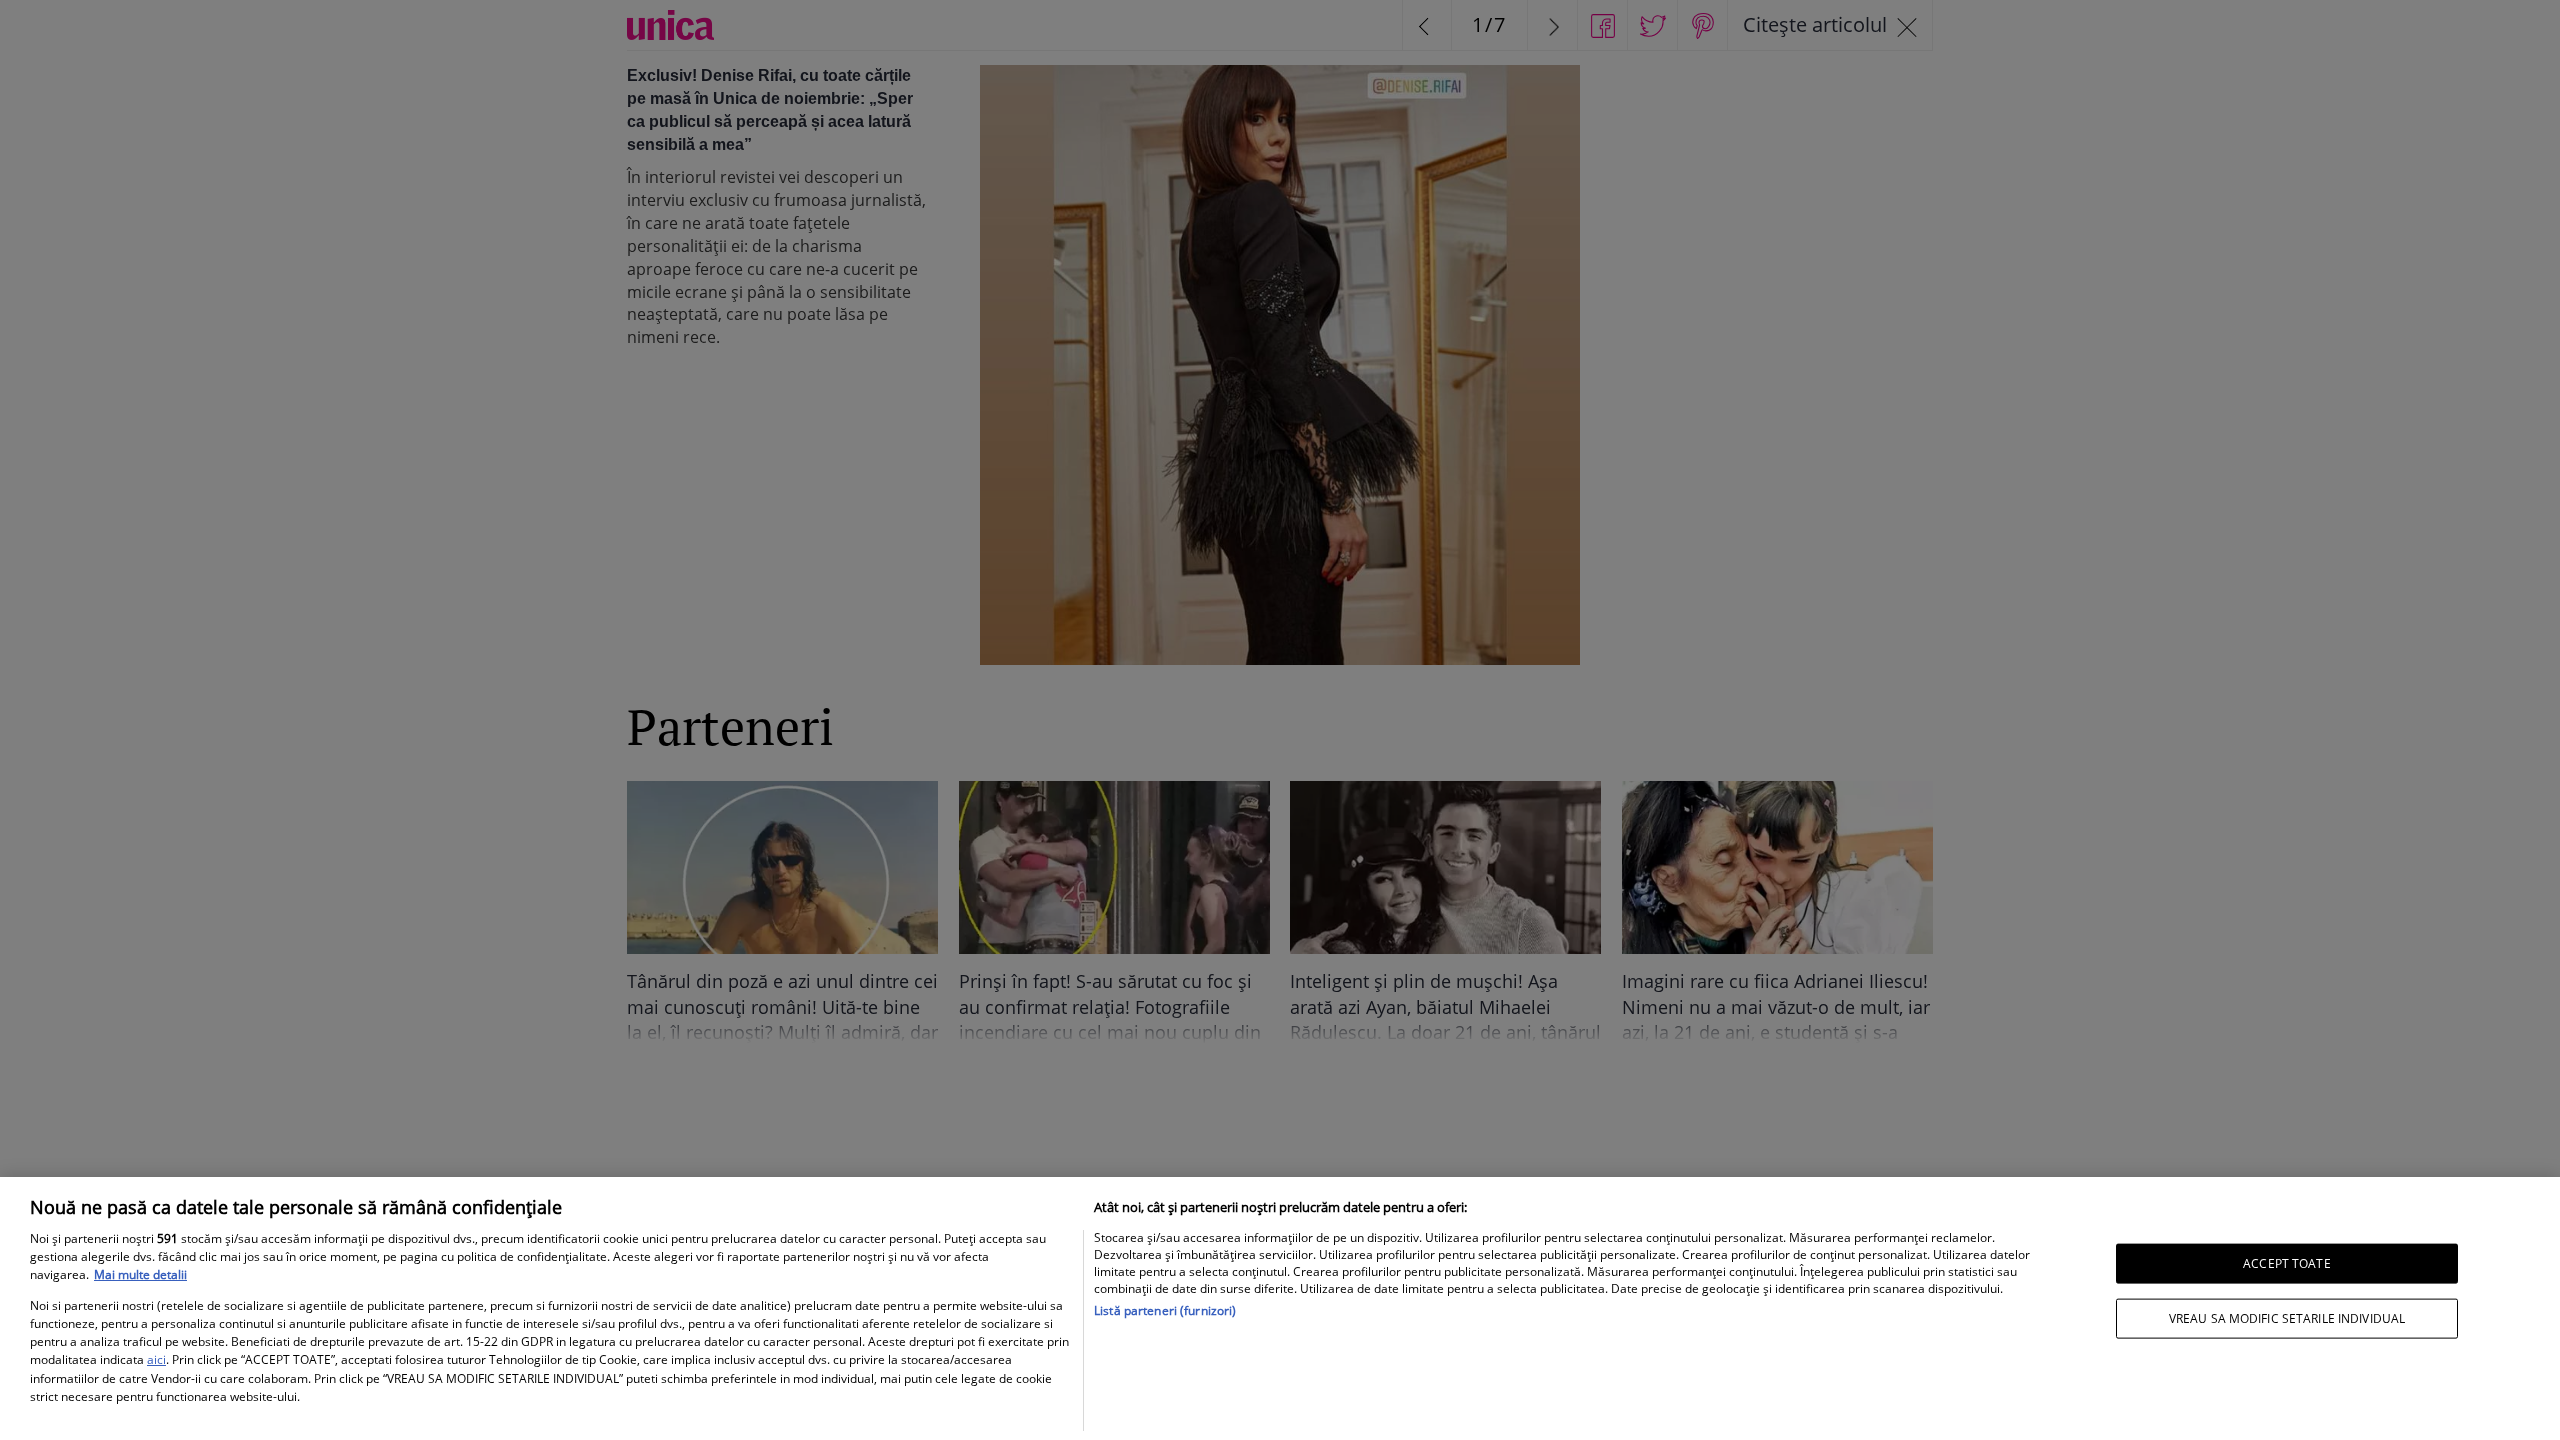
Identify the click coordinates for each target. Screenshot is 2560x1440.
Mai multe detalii (140, 1274)
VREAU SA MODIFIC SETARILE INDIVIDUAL (2287, 1318)
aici (156, 1359)
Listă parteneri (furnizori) (1165, 1310)
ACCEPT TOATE (2286, 1262)
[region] (1280, 1308)
